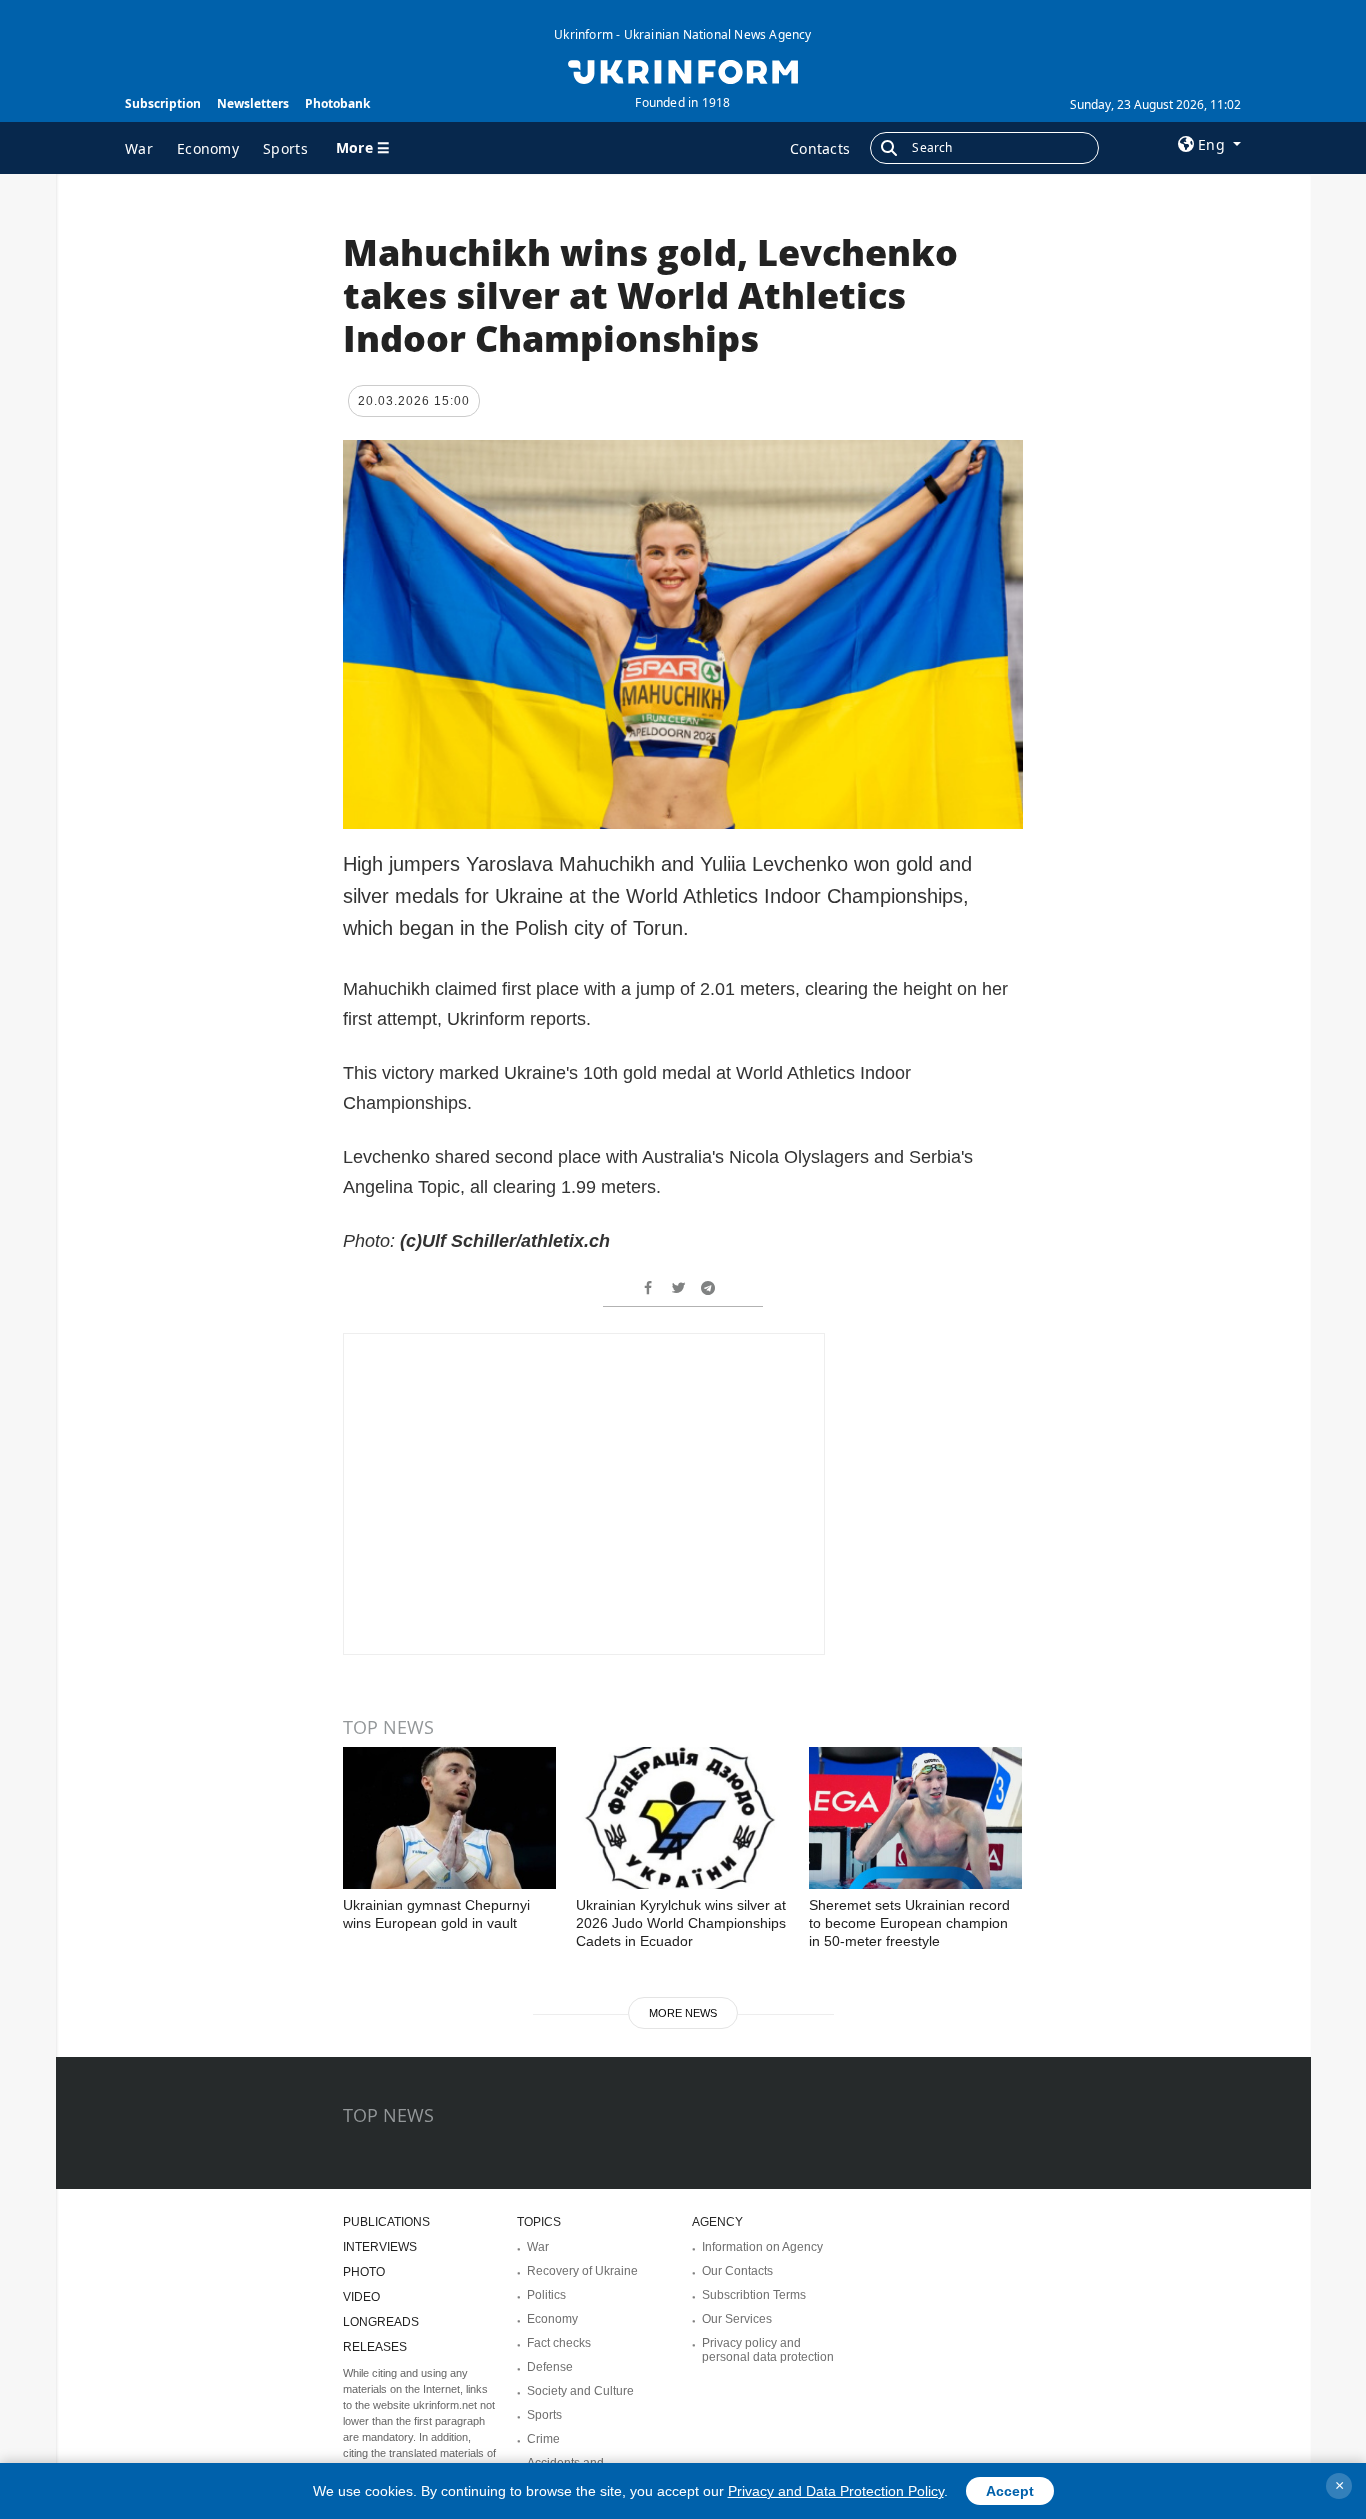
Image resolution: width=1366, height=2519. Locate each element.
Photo (364, 2272)
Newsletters (253, 103)
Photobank (337, 103)
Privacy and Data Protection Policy (836, 2491)
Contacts (820, 148)
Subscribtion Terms (754, 2295)
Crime (543, 2439)
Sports (285, 148)
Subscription (163, 103)
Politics (546, 2295)
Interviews (380, 2247)
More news (683, 2013)
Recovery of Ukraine (582, 2271)
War (139, 148)
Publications (386, 2222)
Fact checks (559, 2343)
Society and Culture (580, 2391)
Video (361, 2297)
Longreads (381, 2322)
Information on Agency (762, 2247)
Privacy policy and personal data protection (768, 2350)
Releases (375, 2347)
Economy (208, 148)
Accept (1010, 2491)
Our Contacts (737, 2271)
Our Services (737, 2319)
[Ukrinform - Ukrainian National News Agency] (682, 70)
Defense (550, 2367)
